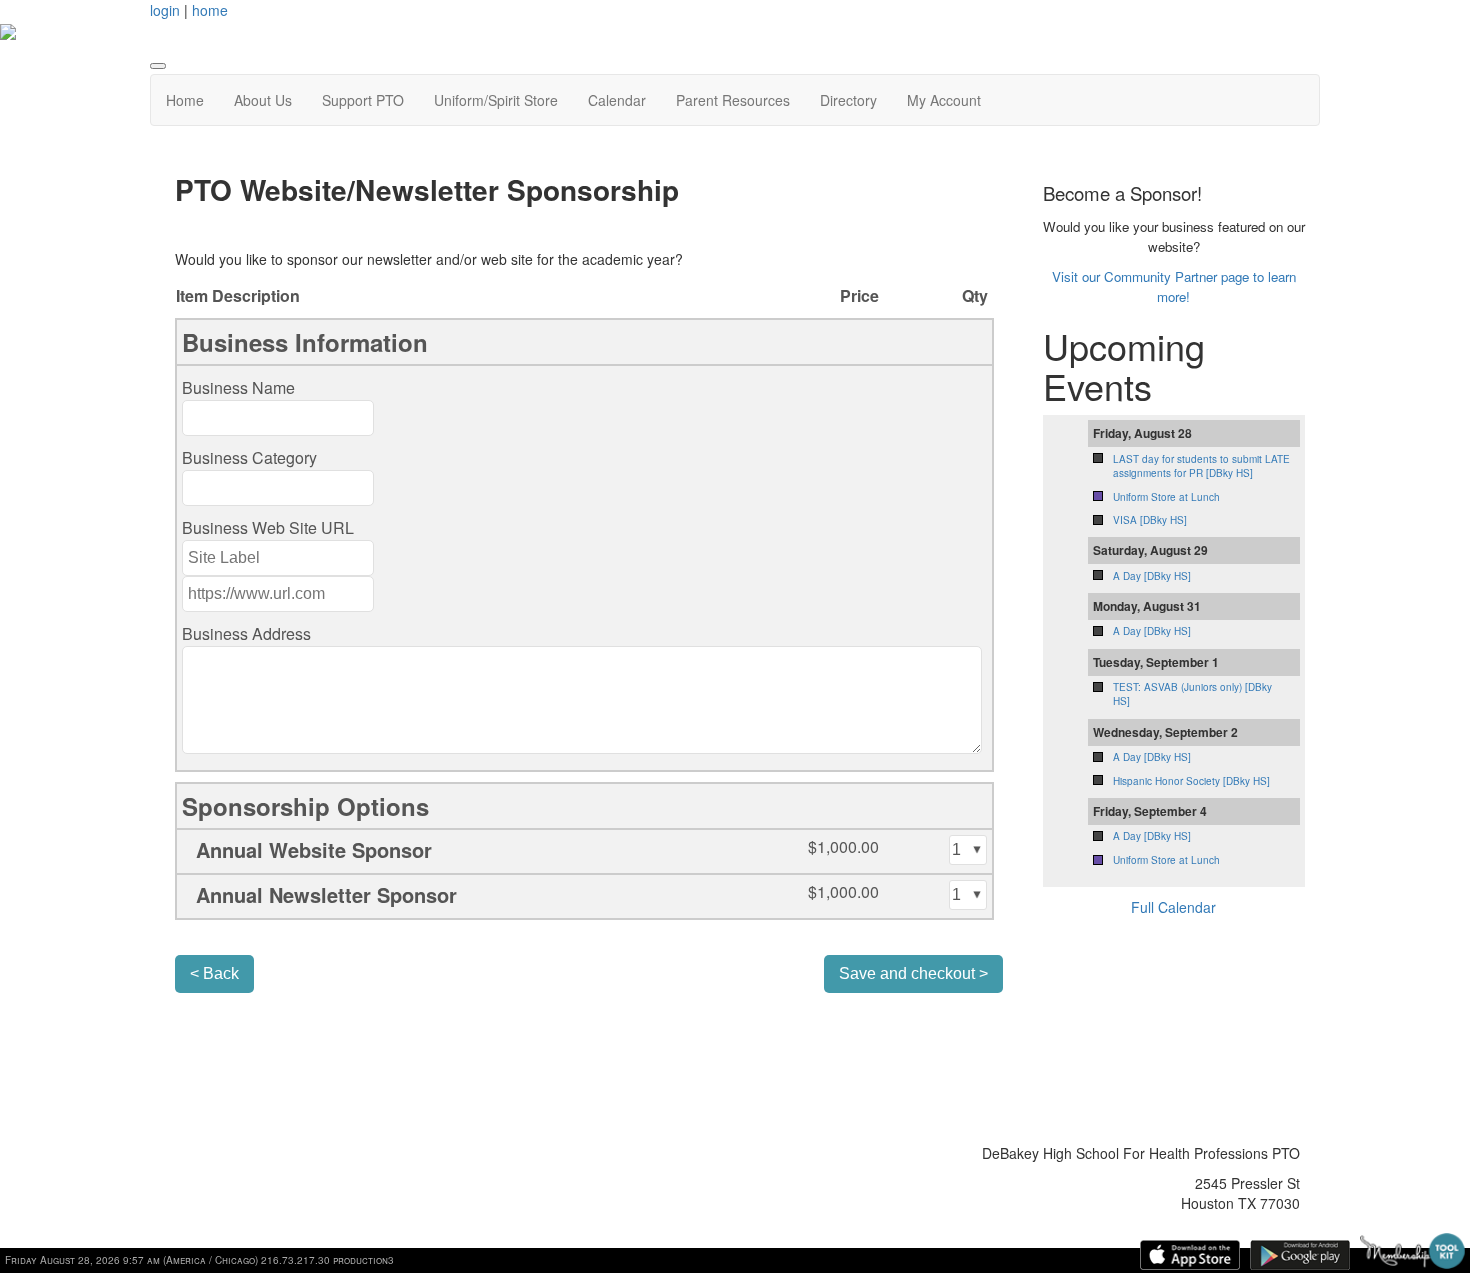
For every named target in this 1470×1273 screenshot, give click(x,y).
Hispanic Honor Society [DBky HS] (1191, 781)
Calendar (617, 100)
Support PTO (363, 100)
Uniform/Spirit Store (496, 100)
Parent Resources (733, 100)
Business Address (246, 633)
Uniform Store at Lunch (1166, 497)
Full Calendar (1173, 907)
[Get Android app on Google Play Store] (1300, 1255)
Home (185, 100)
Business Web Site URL (268, 527)
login (165, 10)
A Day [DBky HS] (1152, 576)
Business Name (238, 387)
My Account (944, 100)
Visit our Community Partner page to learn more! (1174, 286)
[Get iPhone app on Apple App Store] (1190, 1255)
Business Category (249, 457)
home (210, 10)
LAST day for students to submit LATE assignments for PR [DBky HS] (1201, 466)
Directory (848, 100)
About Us (263, 100)
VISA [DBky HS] (1150, 520)
